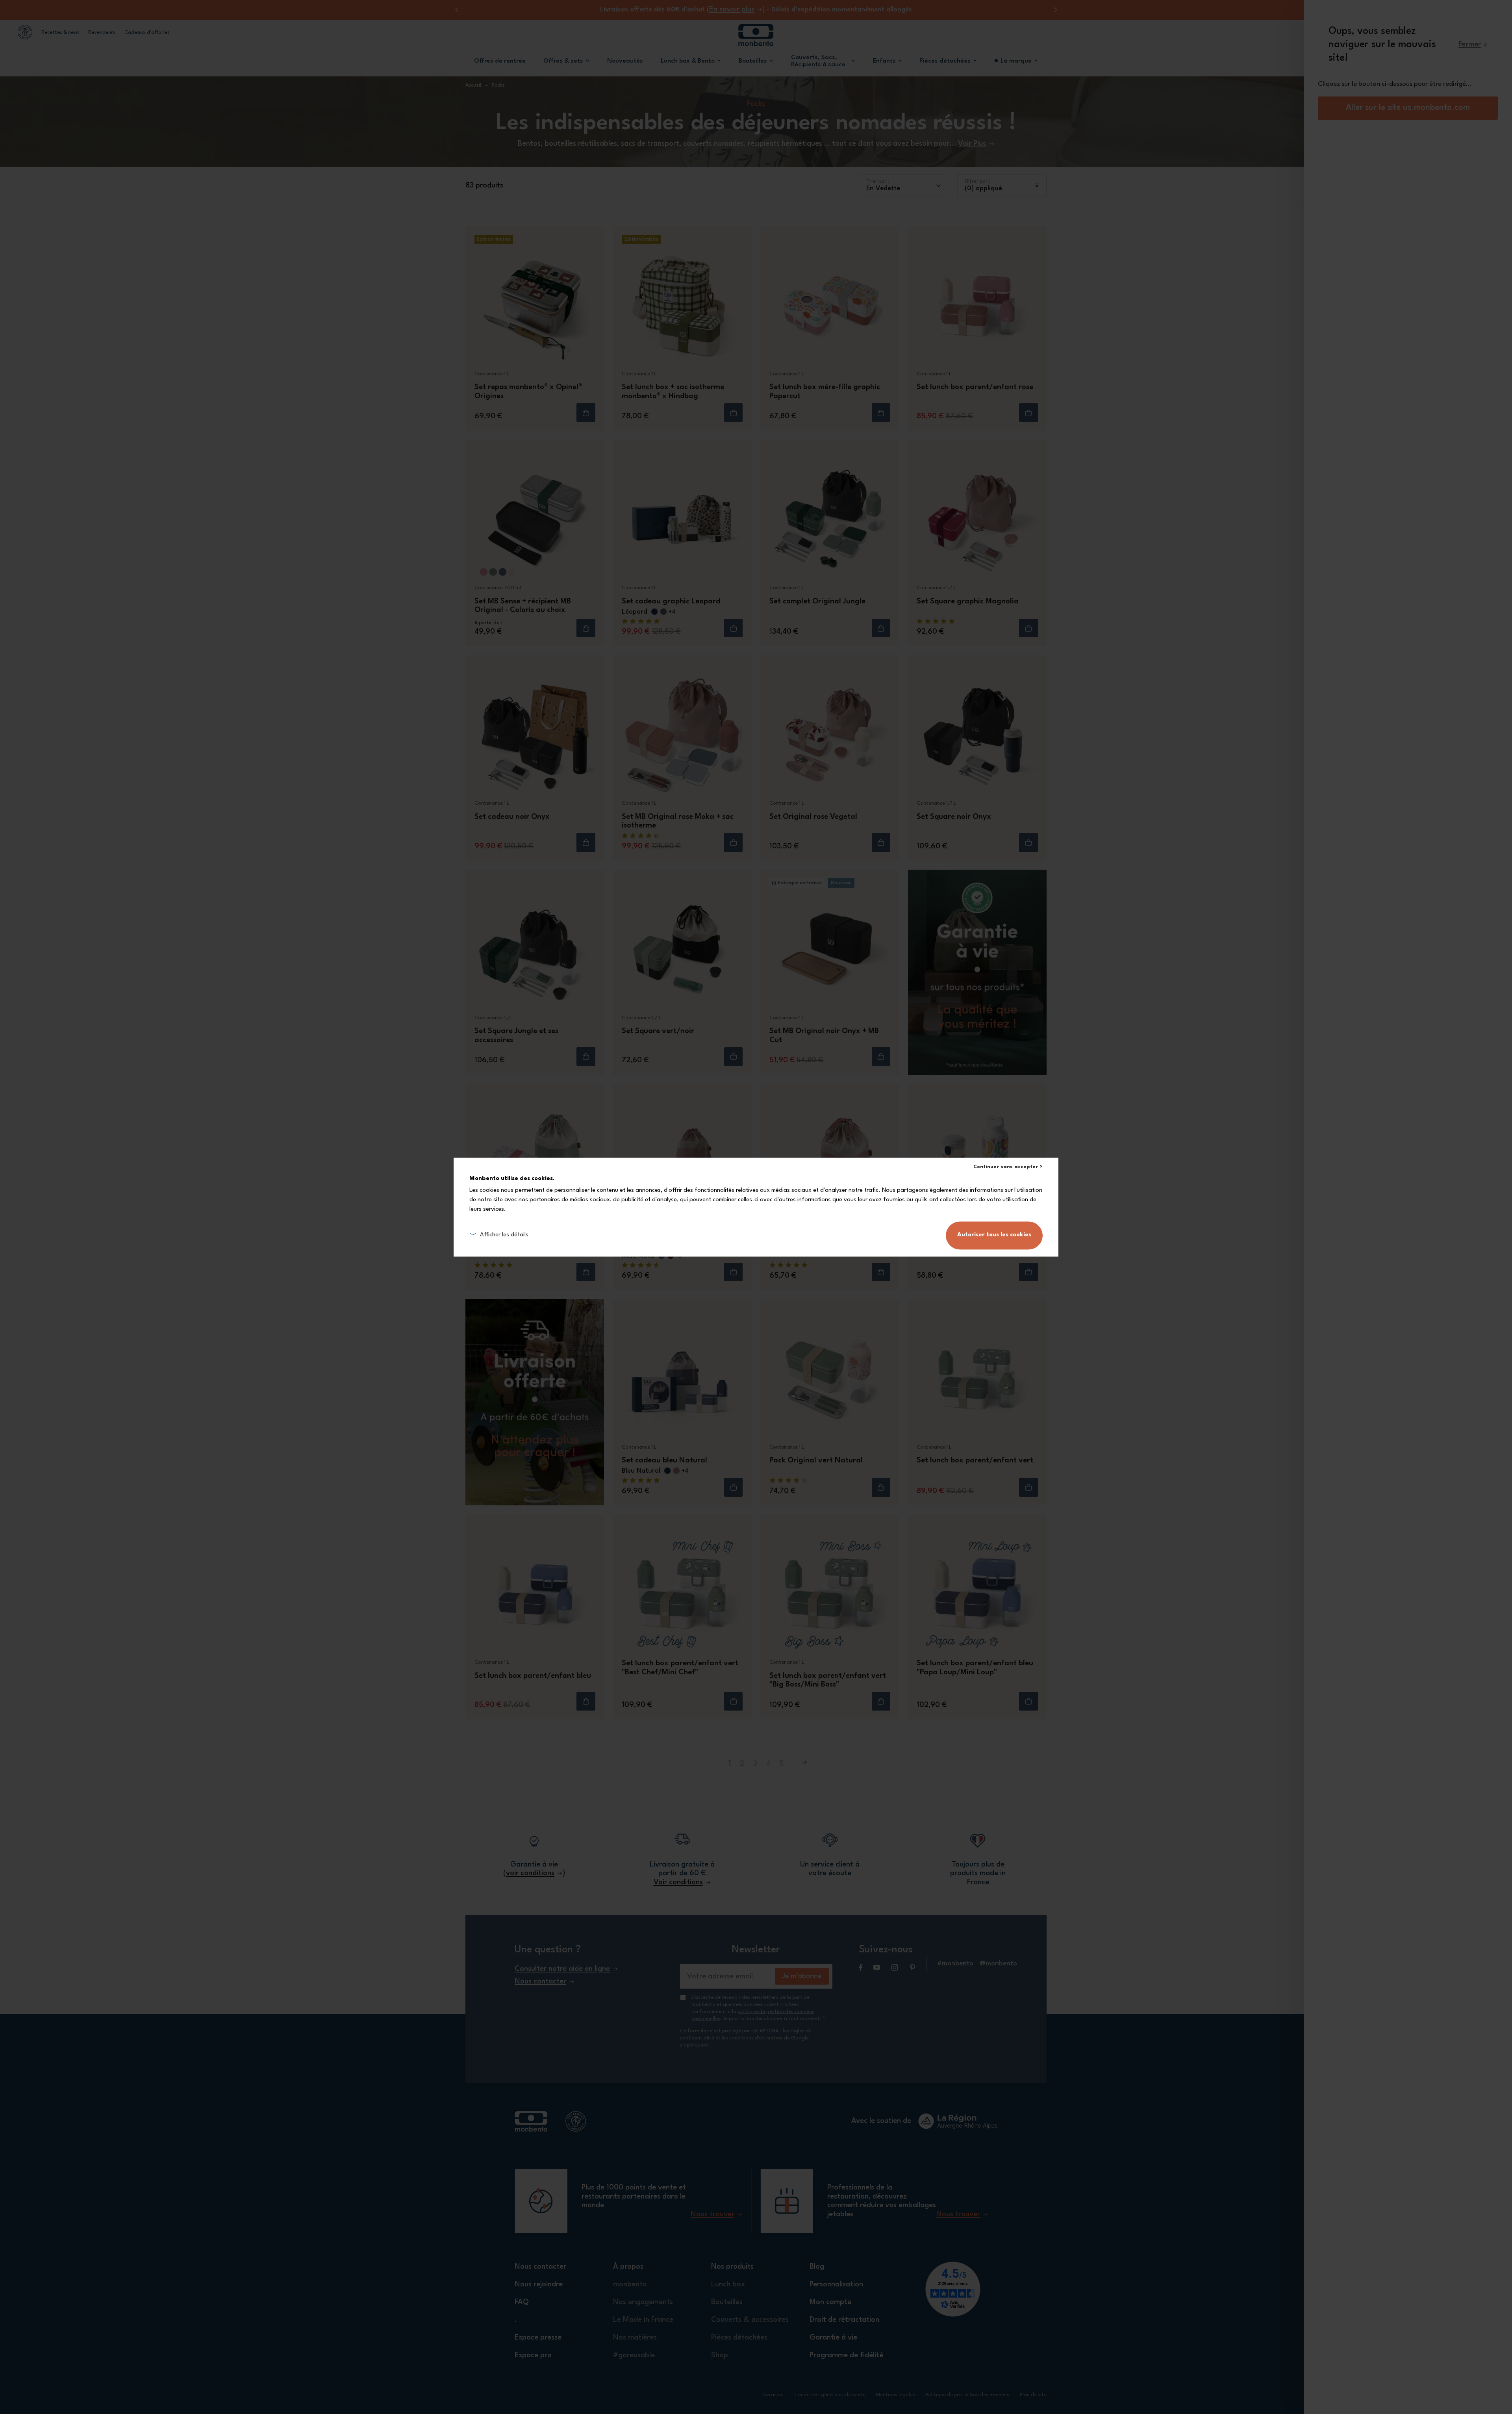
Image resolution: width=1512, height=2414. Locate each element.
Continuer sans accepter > (1008, 1167)
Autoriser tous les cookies (994, 1235)
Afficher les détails (504, 1235)
